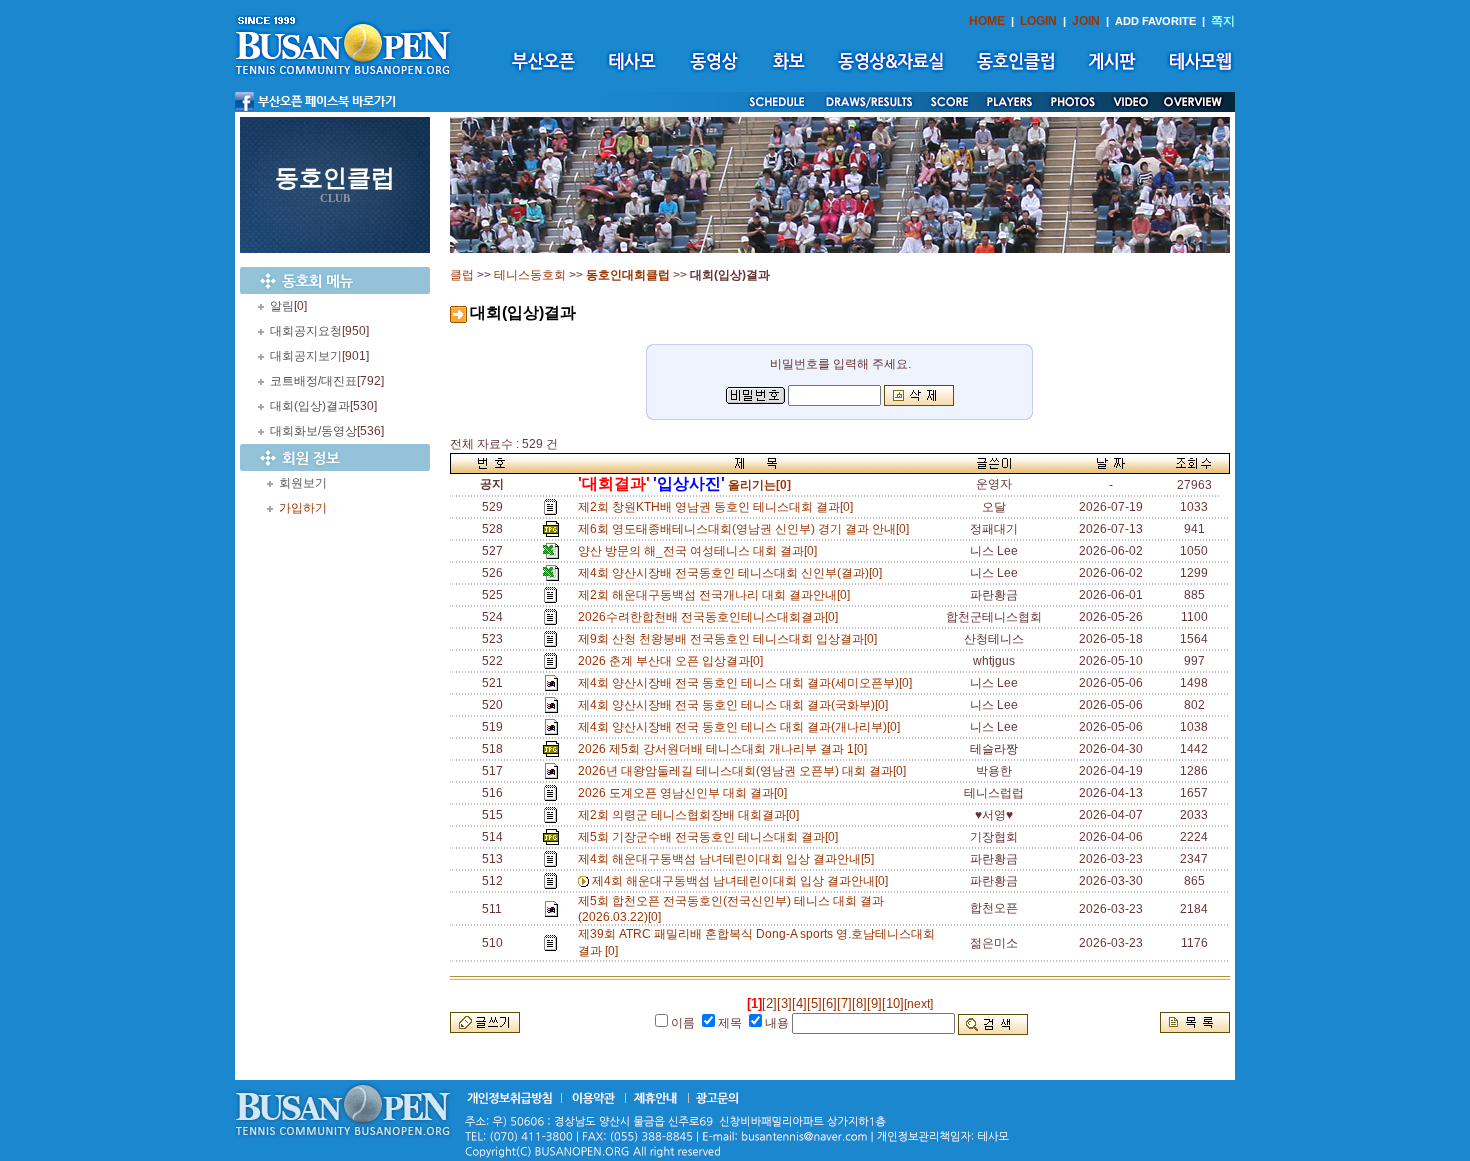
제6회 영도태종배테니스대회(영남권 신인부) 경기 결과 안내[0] (746, 529)
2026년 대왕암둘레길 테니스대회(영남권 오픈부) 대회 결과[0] (745, 771)
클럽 (462, 275)
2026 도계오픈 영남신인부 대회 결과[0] (685, 793)
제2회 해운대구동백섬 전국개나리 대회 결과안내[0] (717, 595)
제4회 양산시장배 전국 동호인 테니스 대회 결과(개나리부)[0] (742, 727)
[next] (918, 1004)
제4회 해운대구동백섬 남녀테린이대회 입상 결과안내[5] (729, 859)
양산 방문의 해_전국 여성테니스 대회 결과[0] (700, 551)
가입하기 (303, 508)
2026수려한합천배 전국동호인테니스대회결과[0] (711, 617)
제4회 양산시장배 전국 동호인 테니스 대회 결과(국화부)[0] (736, 705)
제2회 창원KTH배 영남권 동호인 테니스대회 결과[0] (718, 507)
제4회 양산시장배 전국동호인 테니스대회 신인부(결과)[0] (733, 573)
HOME (987, 21)
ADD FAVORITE (1155, 21)
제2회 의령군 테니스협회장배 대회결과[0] (691, 815)
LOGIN (1038, 21)
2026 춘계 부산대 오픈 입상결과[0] (673, 661)
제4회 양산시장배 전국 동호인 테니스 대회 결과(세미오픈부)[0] (748, 683)
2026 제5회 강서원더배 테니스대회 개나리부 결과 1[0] (725, 749)
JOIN (1086, 21)
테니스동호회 (530, 275)
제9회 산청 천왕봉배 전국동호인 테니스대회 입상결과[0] (730, 639)
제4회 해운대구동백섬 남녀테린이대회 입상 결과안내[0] (743, 881)
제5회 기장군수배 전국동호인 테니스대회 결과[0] (711, 837)
